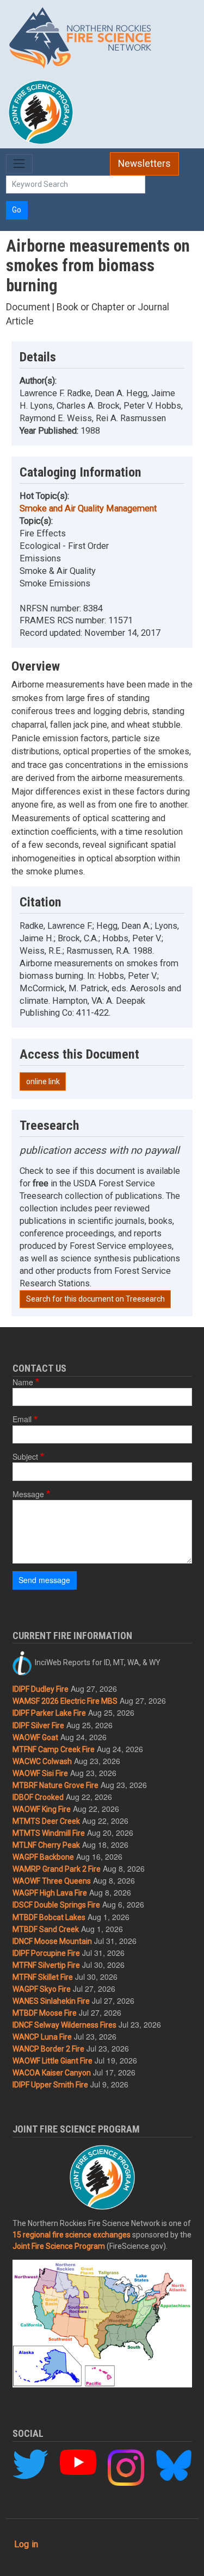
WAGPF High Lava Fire (50, 1893)
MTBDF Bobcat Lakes (49, 1917)
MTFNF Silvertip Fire (46, 1965)
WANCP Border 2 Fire (48, 2049)
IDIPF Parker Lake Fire (49, 1713)
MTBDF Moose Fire (45, 2013)
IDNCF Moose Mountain (52, 1941)
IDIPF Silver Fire (38, 1725)
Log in (26, 2544)
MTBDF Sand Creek (46, 1929)
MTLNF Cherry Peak (46, 1845)
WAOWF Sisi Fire (40, 1773)
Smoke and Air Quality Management (88, 508)
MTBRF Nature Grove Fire (55, 1785)
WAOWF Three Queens (52, 1881)
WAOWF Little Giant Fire (52, 2061)
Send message (44, 1580)
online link (43, 1081)
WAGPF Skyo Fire (42, 1989)
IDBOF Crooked (38, 1797)
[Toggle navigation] (19, 164)
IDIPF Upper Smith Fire (50, 2085)
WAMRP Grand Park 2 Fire (57, 1869)
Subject (25, 1456)
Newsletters (144, 164)
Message (28, 1494)
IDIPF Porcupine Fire (46, 1953)
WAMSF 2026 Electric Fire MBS (65, 1701)
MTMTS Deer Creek (46, 1821)
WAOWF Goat (35, 1737)
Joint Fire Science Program (59, 2246)
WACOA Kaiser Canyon (52, 2073)
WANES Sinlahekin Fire (51, 2001)
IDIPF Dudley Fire (41, 1689)
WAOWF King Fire (42, 1809)
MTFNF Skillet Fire (43, 1977)
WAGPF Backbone (43, 1857)
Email (22, 1419)
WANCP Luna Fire (42, 2037)
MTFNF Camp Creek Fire (54, 1749)
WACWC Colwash (42, 1761)
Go (17, 210)
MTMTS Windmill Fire (49, 1833)
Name (23, 1382)
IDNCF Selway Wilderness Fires (64, 2025)
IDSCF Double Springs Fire (56, 1905)
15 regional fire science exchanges (72, 2235)
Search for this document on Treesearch (95, 1299)
